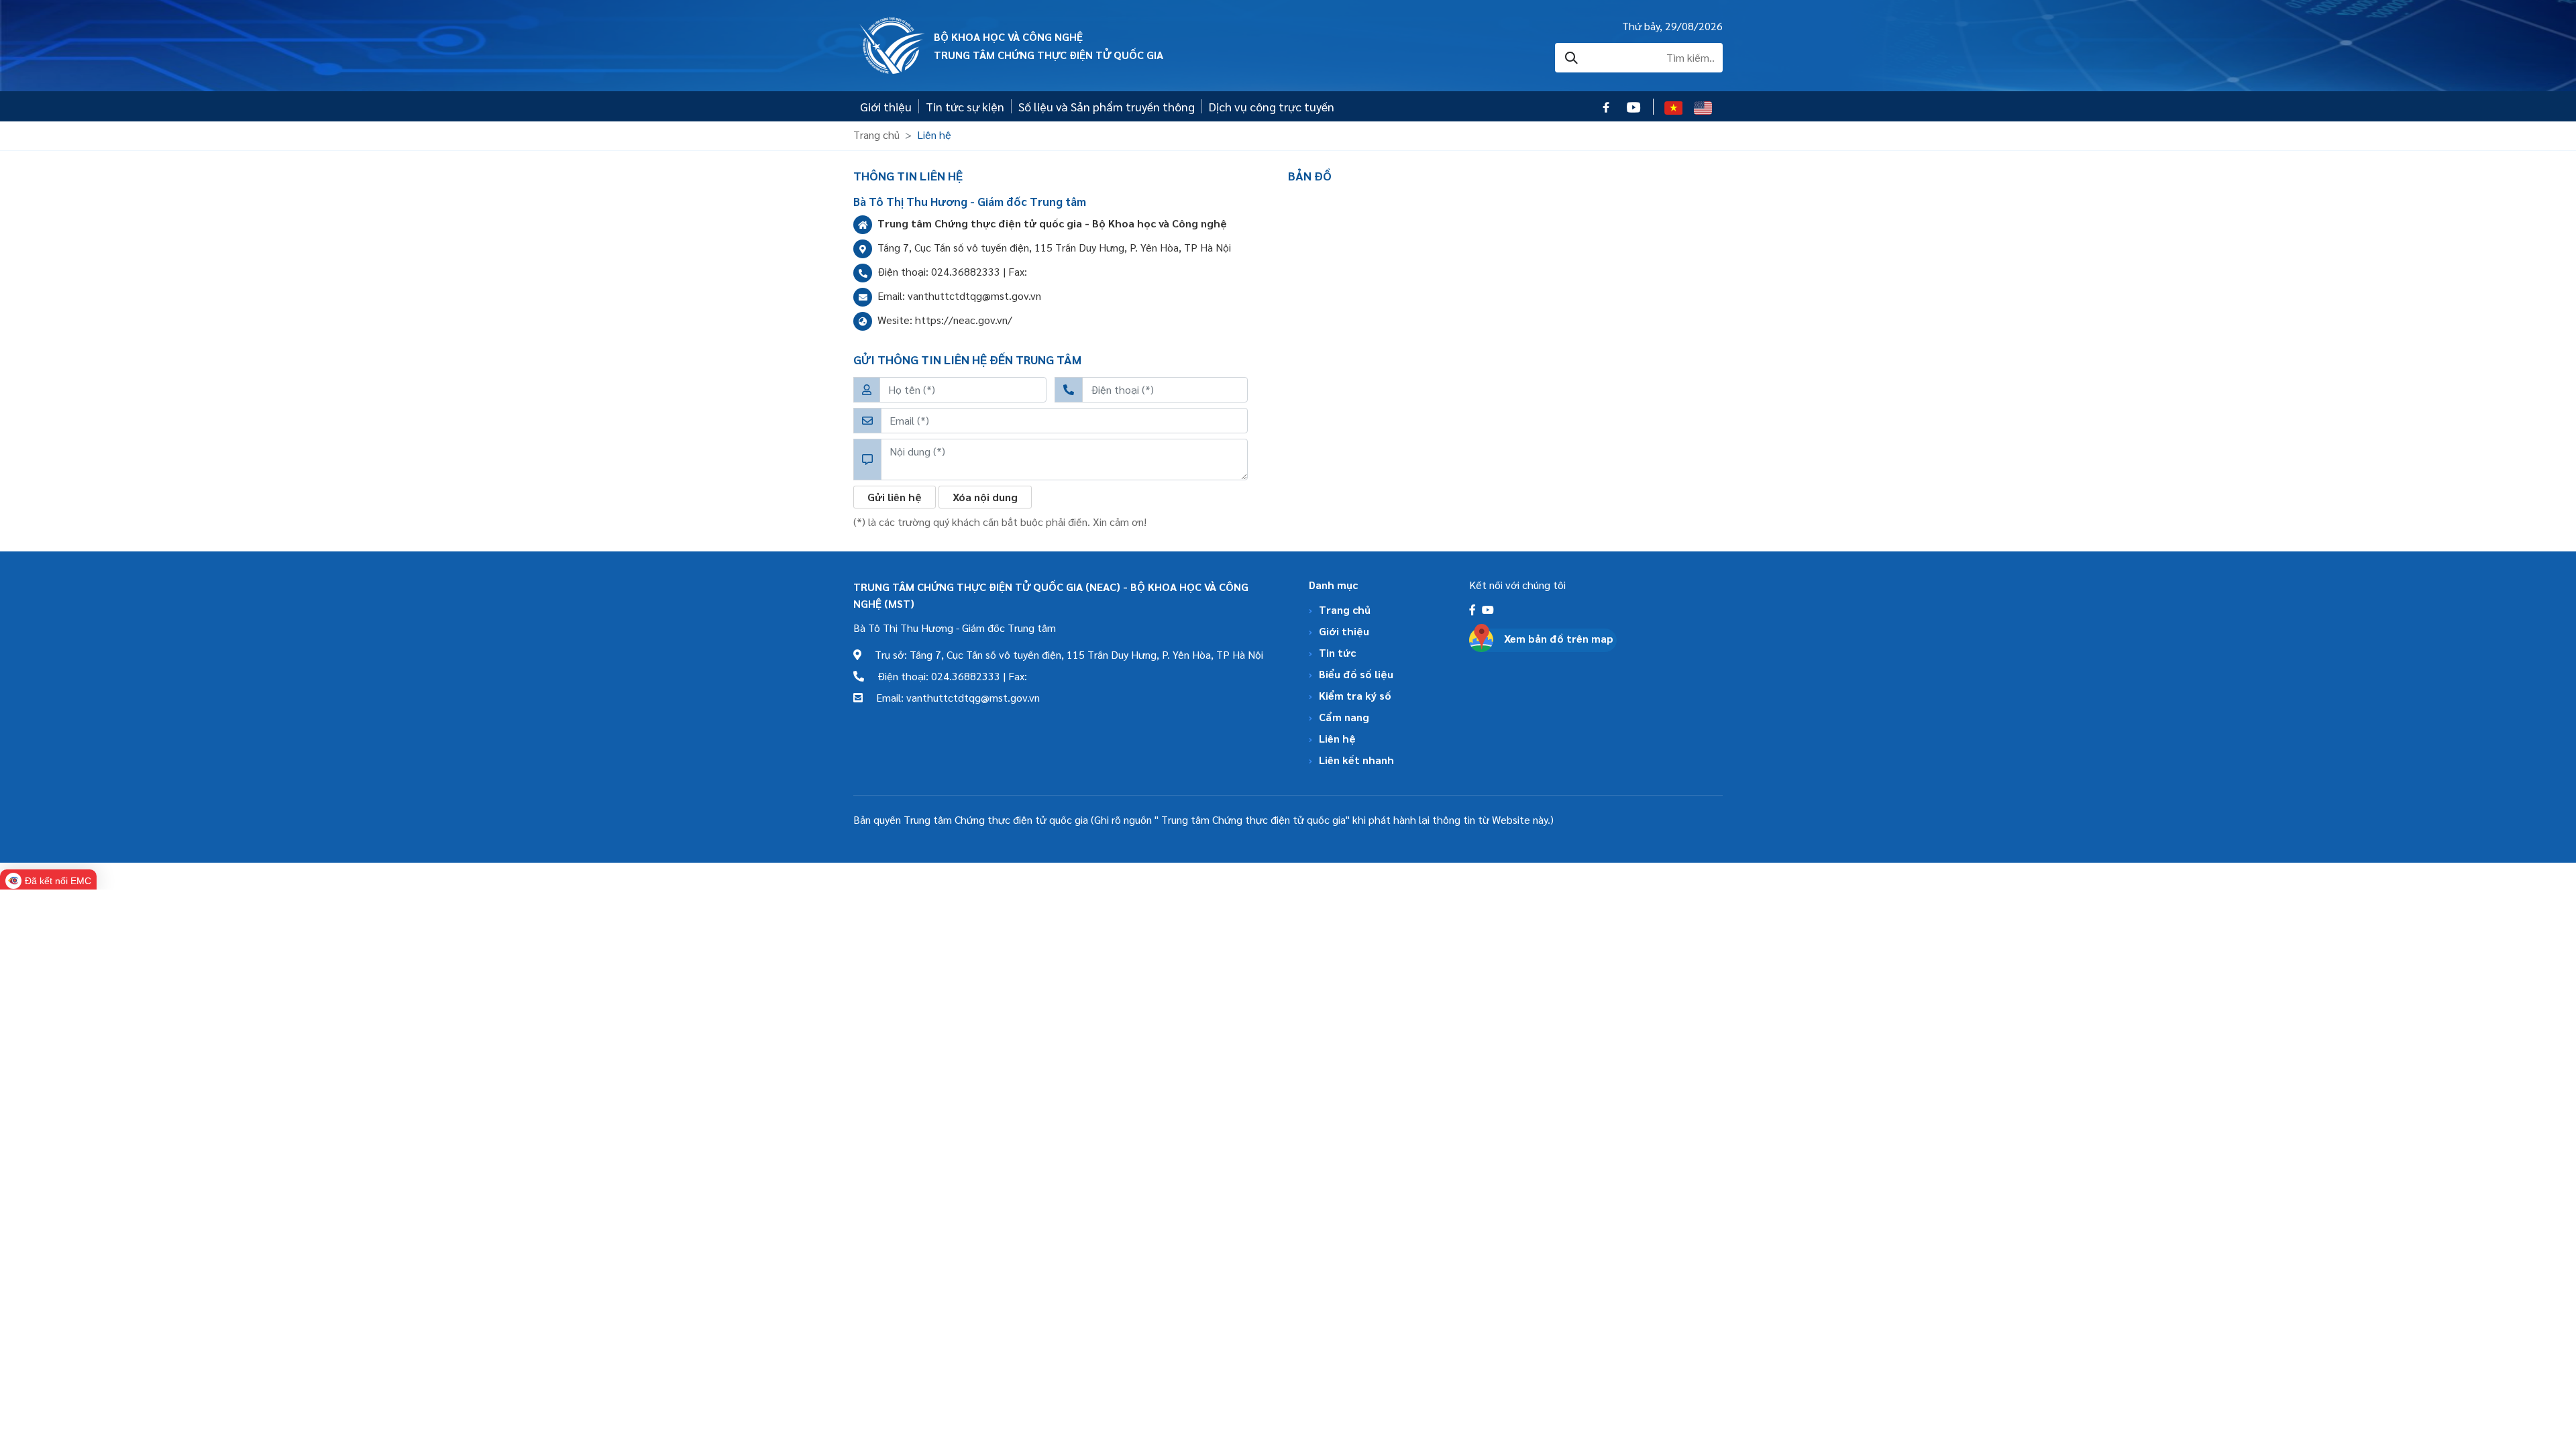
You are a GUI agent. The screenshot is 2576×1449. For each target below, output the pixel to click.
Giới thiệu (886, 106)
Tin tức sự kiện (965, 106)
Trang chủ (876, 135)
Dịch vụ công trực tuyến (1272, 106)
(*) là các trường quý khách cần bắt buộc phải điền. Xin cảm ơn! (1000, 522)
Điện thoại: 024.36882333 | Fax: (946, 676)
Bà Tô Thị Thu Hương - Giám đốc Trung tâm (955, 628)
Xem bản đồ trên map (1559, 638)
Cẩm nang (1344, 717)
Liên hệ (1337, 738)
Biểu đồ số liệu (1356, 674)
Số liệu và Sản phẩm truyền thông (1107, 106)
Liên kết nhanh (1356, 760)
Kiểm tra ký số (1355, 695)
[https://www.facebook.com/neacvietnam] (1474, 609)
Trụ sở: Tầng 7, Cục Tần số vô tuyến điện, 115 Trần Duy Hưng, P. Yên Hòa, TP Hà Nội (1062, 654)
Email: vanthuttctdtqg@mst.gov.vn (951, 697)
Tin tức (1337, 652)
